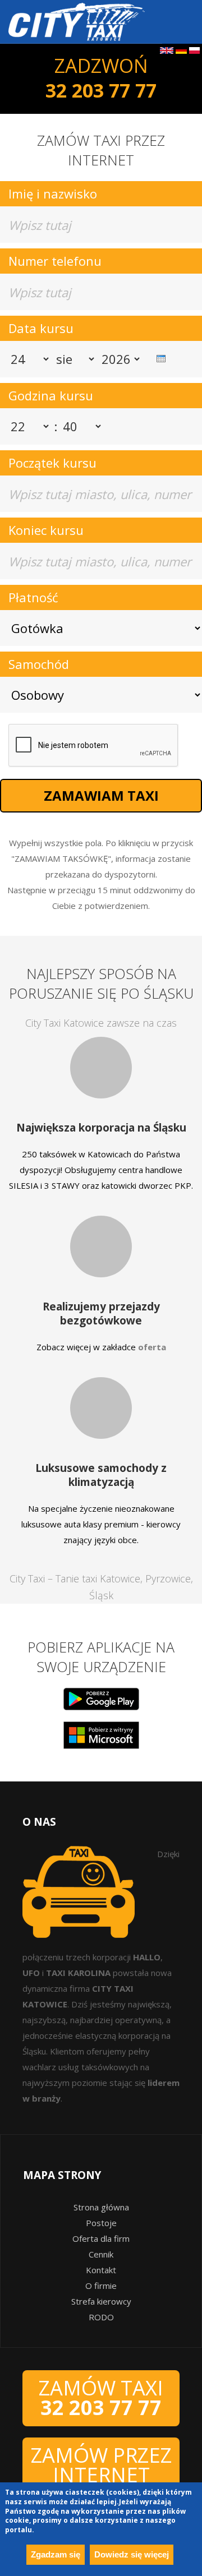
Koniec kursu (46, 530)
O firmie (101, 2286)
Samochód (39, 664)
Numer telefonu (55, 261)
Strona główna (101, 2207)
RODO (101, 2317)
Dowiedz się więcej (132, 2554)
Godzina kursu (51, 395)
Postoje (101, 2223)
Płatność (33, 597)
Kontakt (101, 2270)
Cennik (101, 2254)
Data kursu (41, 328)
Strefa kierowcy (101, 2301)
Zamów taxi (101, 2398)
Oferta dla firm (101, 2238)
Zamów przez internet (101, 2465)
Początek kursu (52, 463)
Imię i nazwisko (53, 193)
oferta (152, 1347)
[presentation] (156, 353)
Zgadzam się (56, 2554)
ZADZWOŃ (101, 78)
